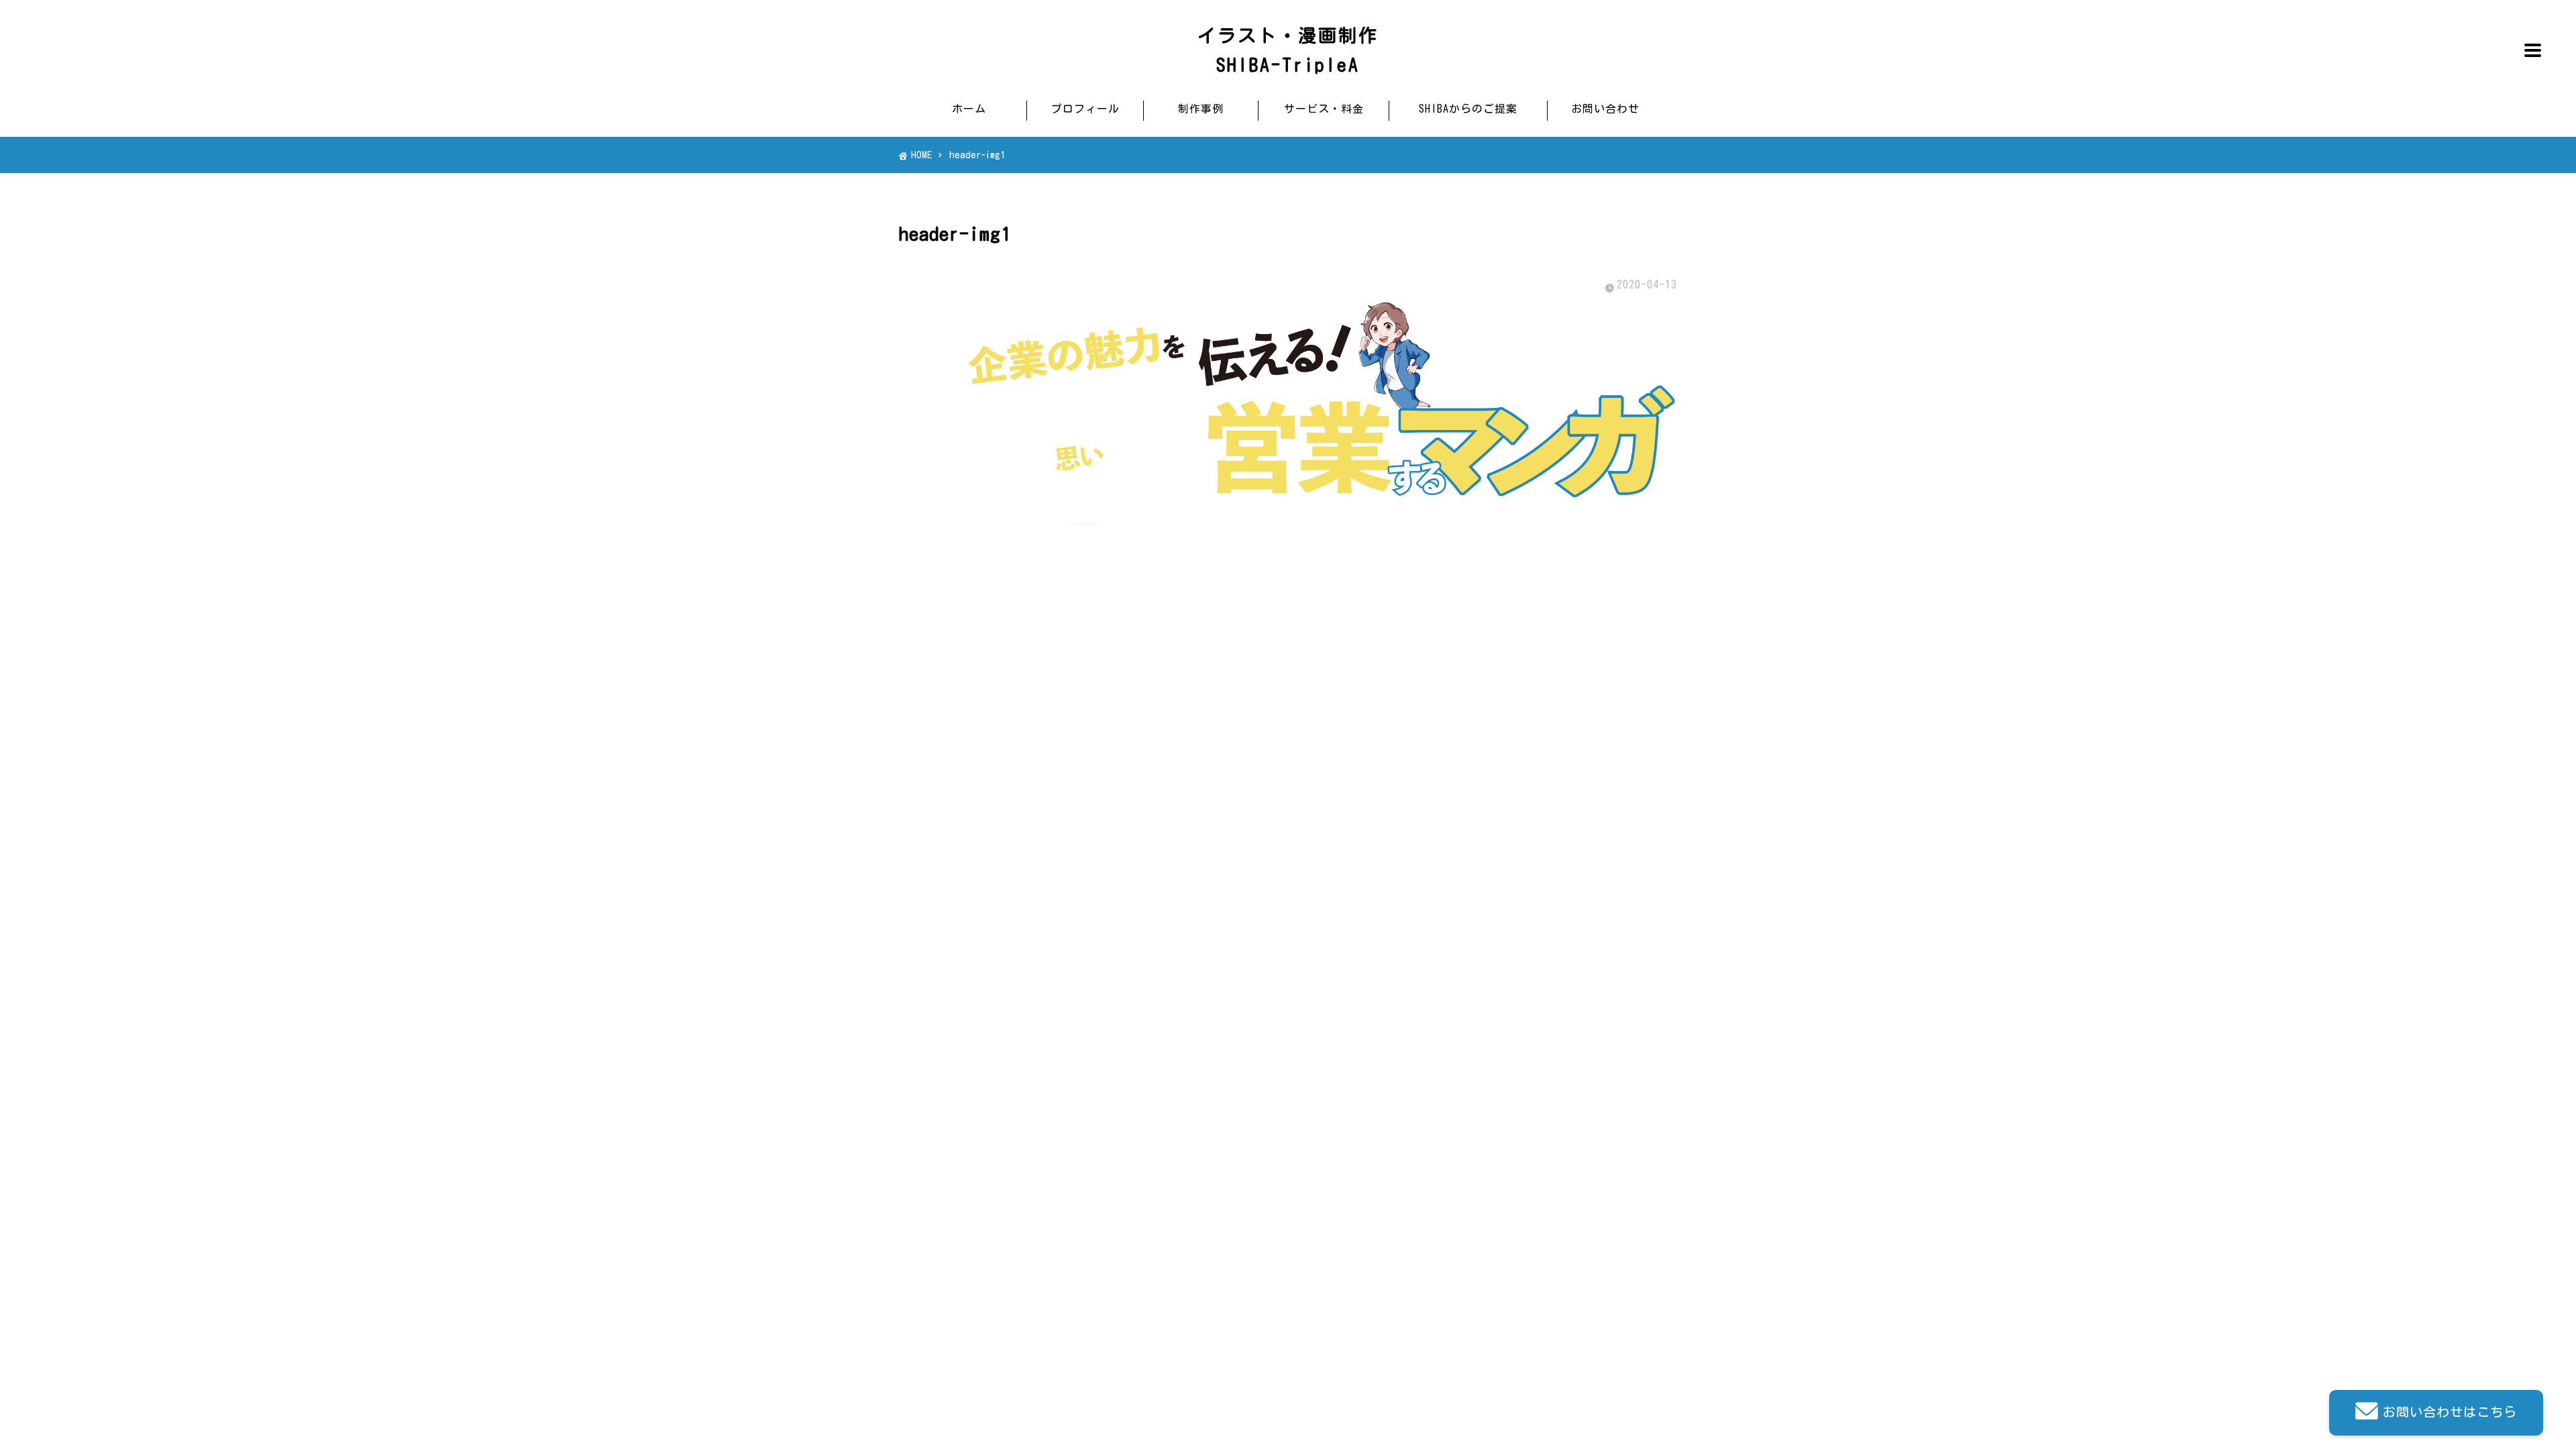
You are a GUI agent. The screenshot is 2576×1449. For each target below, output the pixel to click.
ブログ (1353, 733)
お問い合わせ (1605, 109)
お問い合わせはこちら (2450, 1412)
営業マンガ (1198, 784)
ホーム (969, 109)
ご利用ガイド (1203, 809)
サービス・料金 (1324, 109)
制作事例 (1201, 109)
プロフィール (1085, 109)
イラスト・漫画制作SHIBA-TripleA (1288, 50)
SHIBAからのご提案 (1468, 109)
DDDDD (1353, 758)
